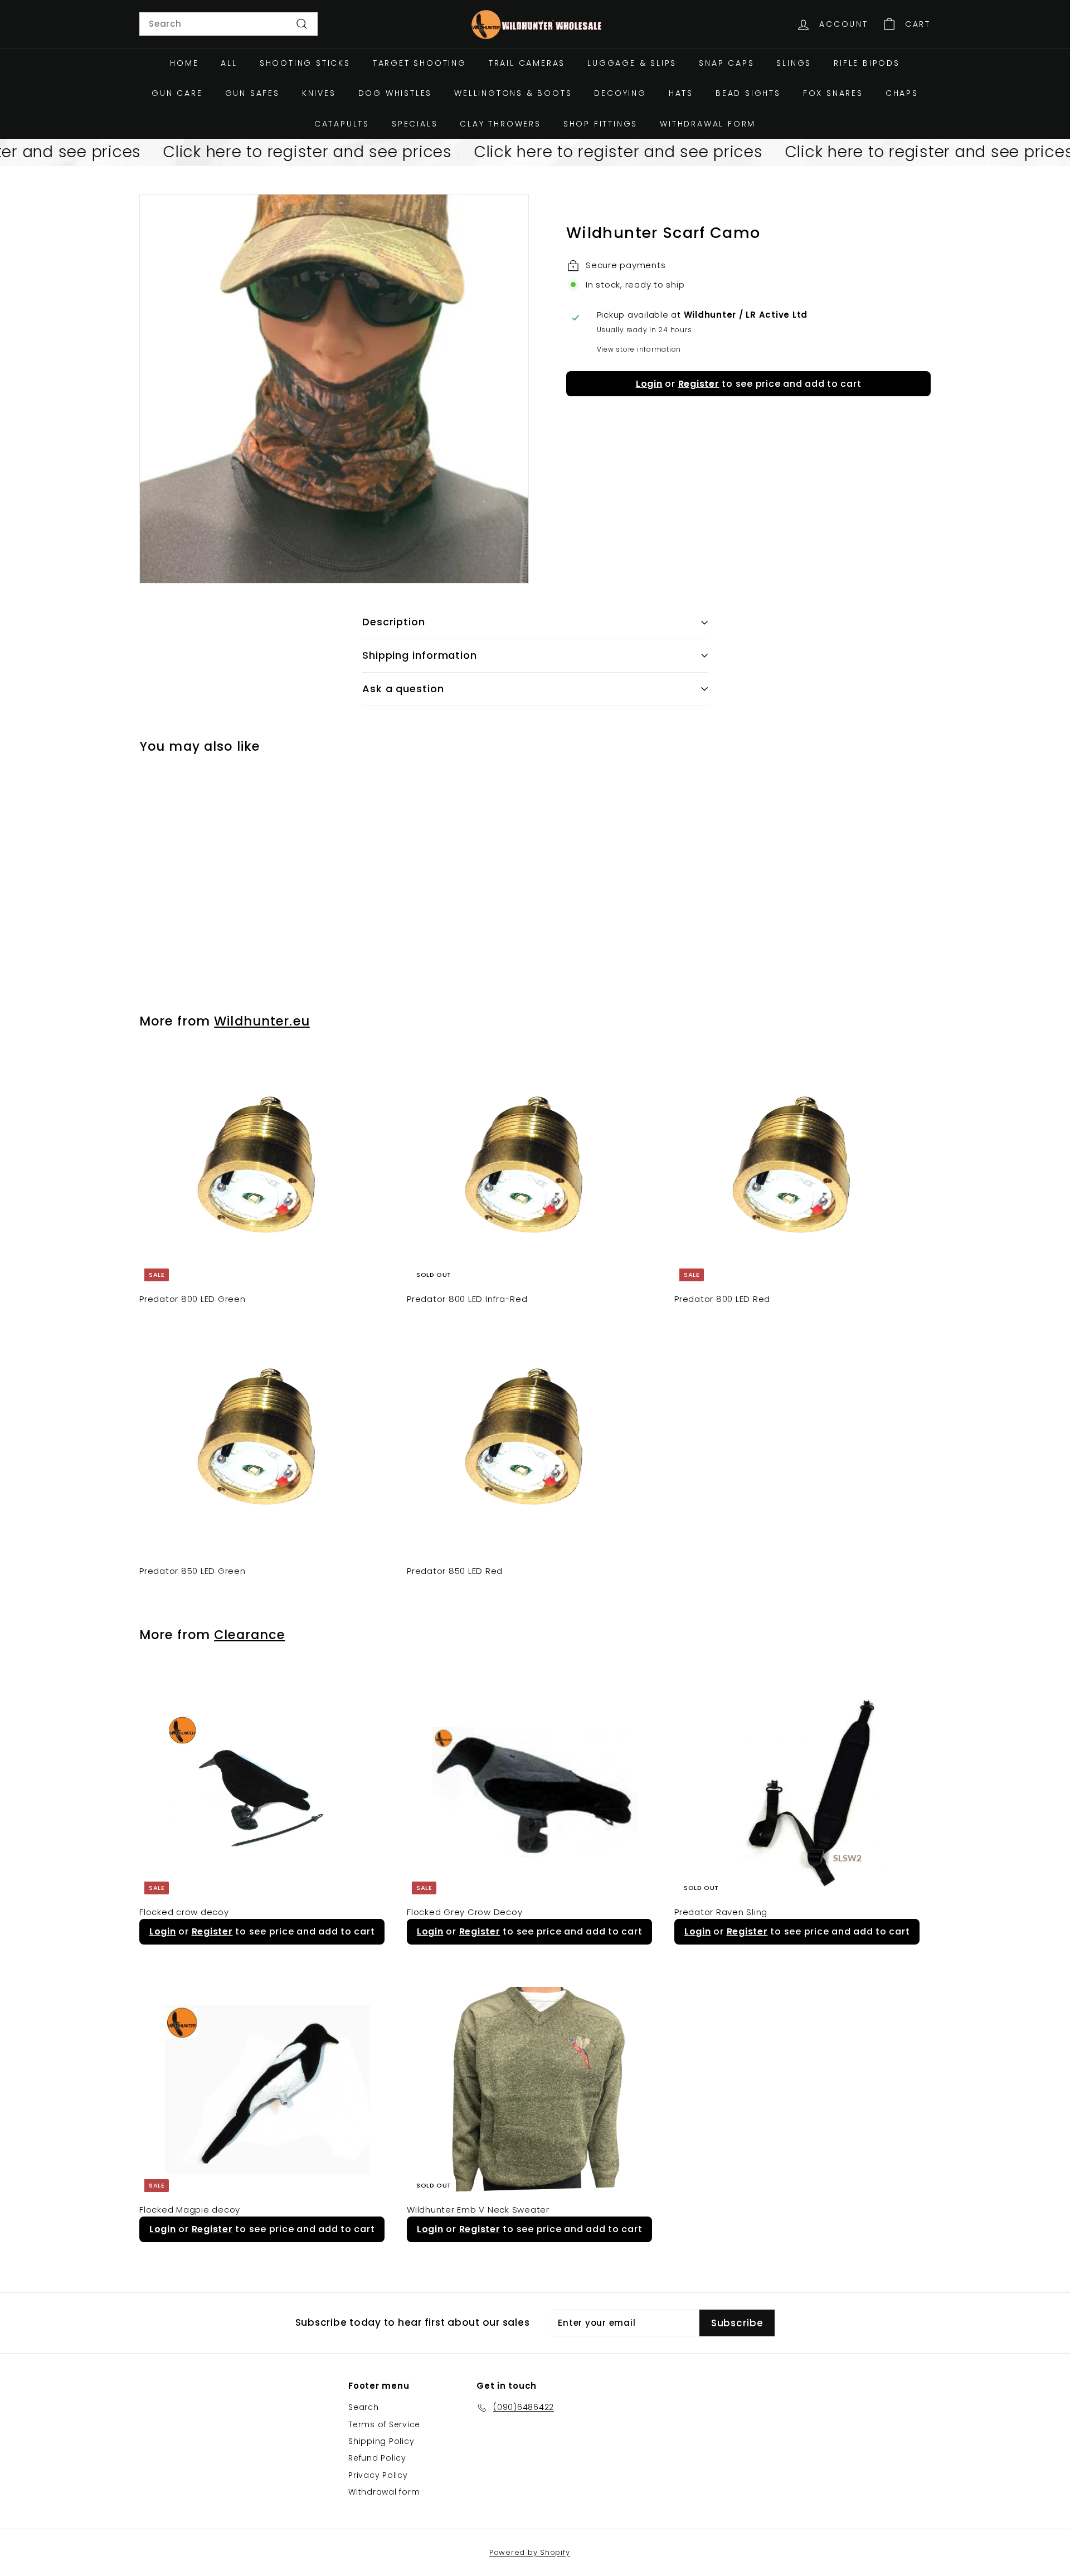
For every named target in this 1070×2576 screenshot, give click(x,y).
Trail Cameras (527, 63)
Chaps (902, 93)
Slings (794, 63)
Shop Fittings (600, 124)
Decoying (620, 93)
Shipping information (420, 655)
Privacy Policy (378, 2475)
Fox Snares (833, 93)
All (229, 63)
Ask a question (403, 689)
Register (699, 384)
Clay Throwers (500, 124)
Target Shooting (420, 63)
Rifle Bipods (867, 63)
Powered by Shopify (530, 2552)
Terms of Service (384, 2424)
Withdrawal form (708, 124)
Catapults (342, 124)
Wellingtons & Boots (513, 93)
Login (649, 384)
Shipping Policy (381, 2441)
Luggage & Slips (632, 63)
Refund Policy (377, 2458)
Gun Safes (252, 93)
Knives (319, 93)
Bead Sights (748, 93)
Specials (415, 124)
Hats (681, 93)
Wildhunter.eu (262, 1021)
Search (364, 2407)
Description (394, 622)
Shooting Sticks (305, 63)
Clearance (249, 1635)
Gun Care (177, 93)
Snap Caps (726, 63)
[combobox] (228, 24)
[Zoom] (334, 389)
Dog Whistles (395, 93)
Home (184, 63)
